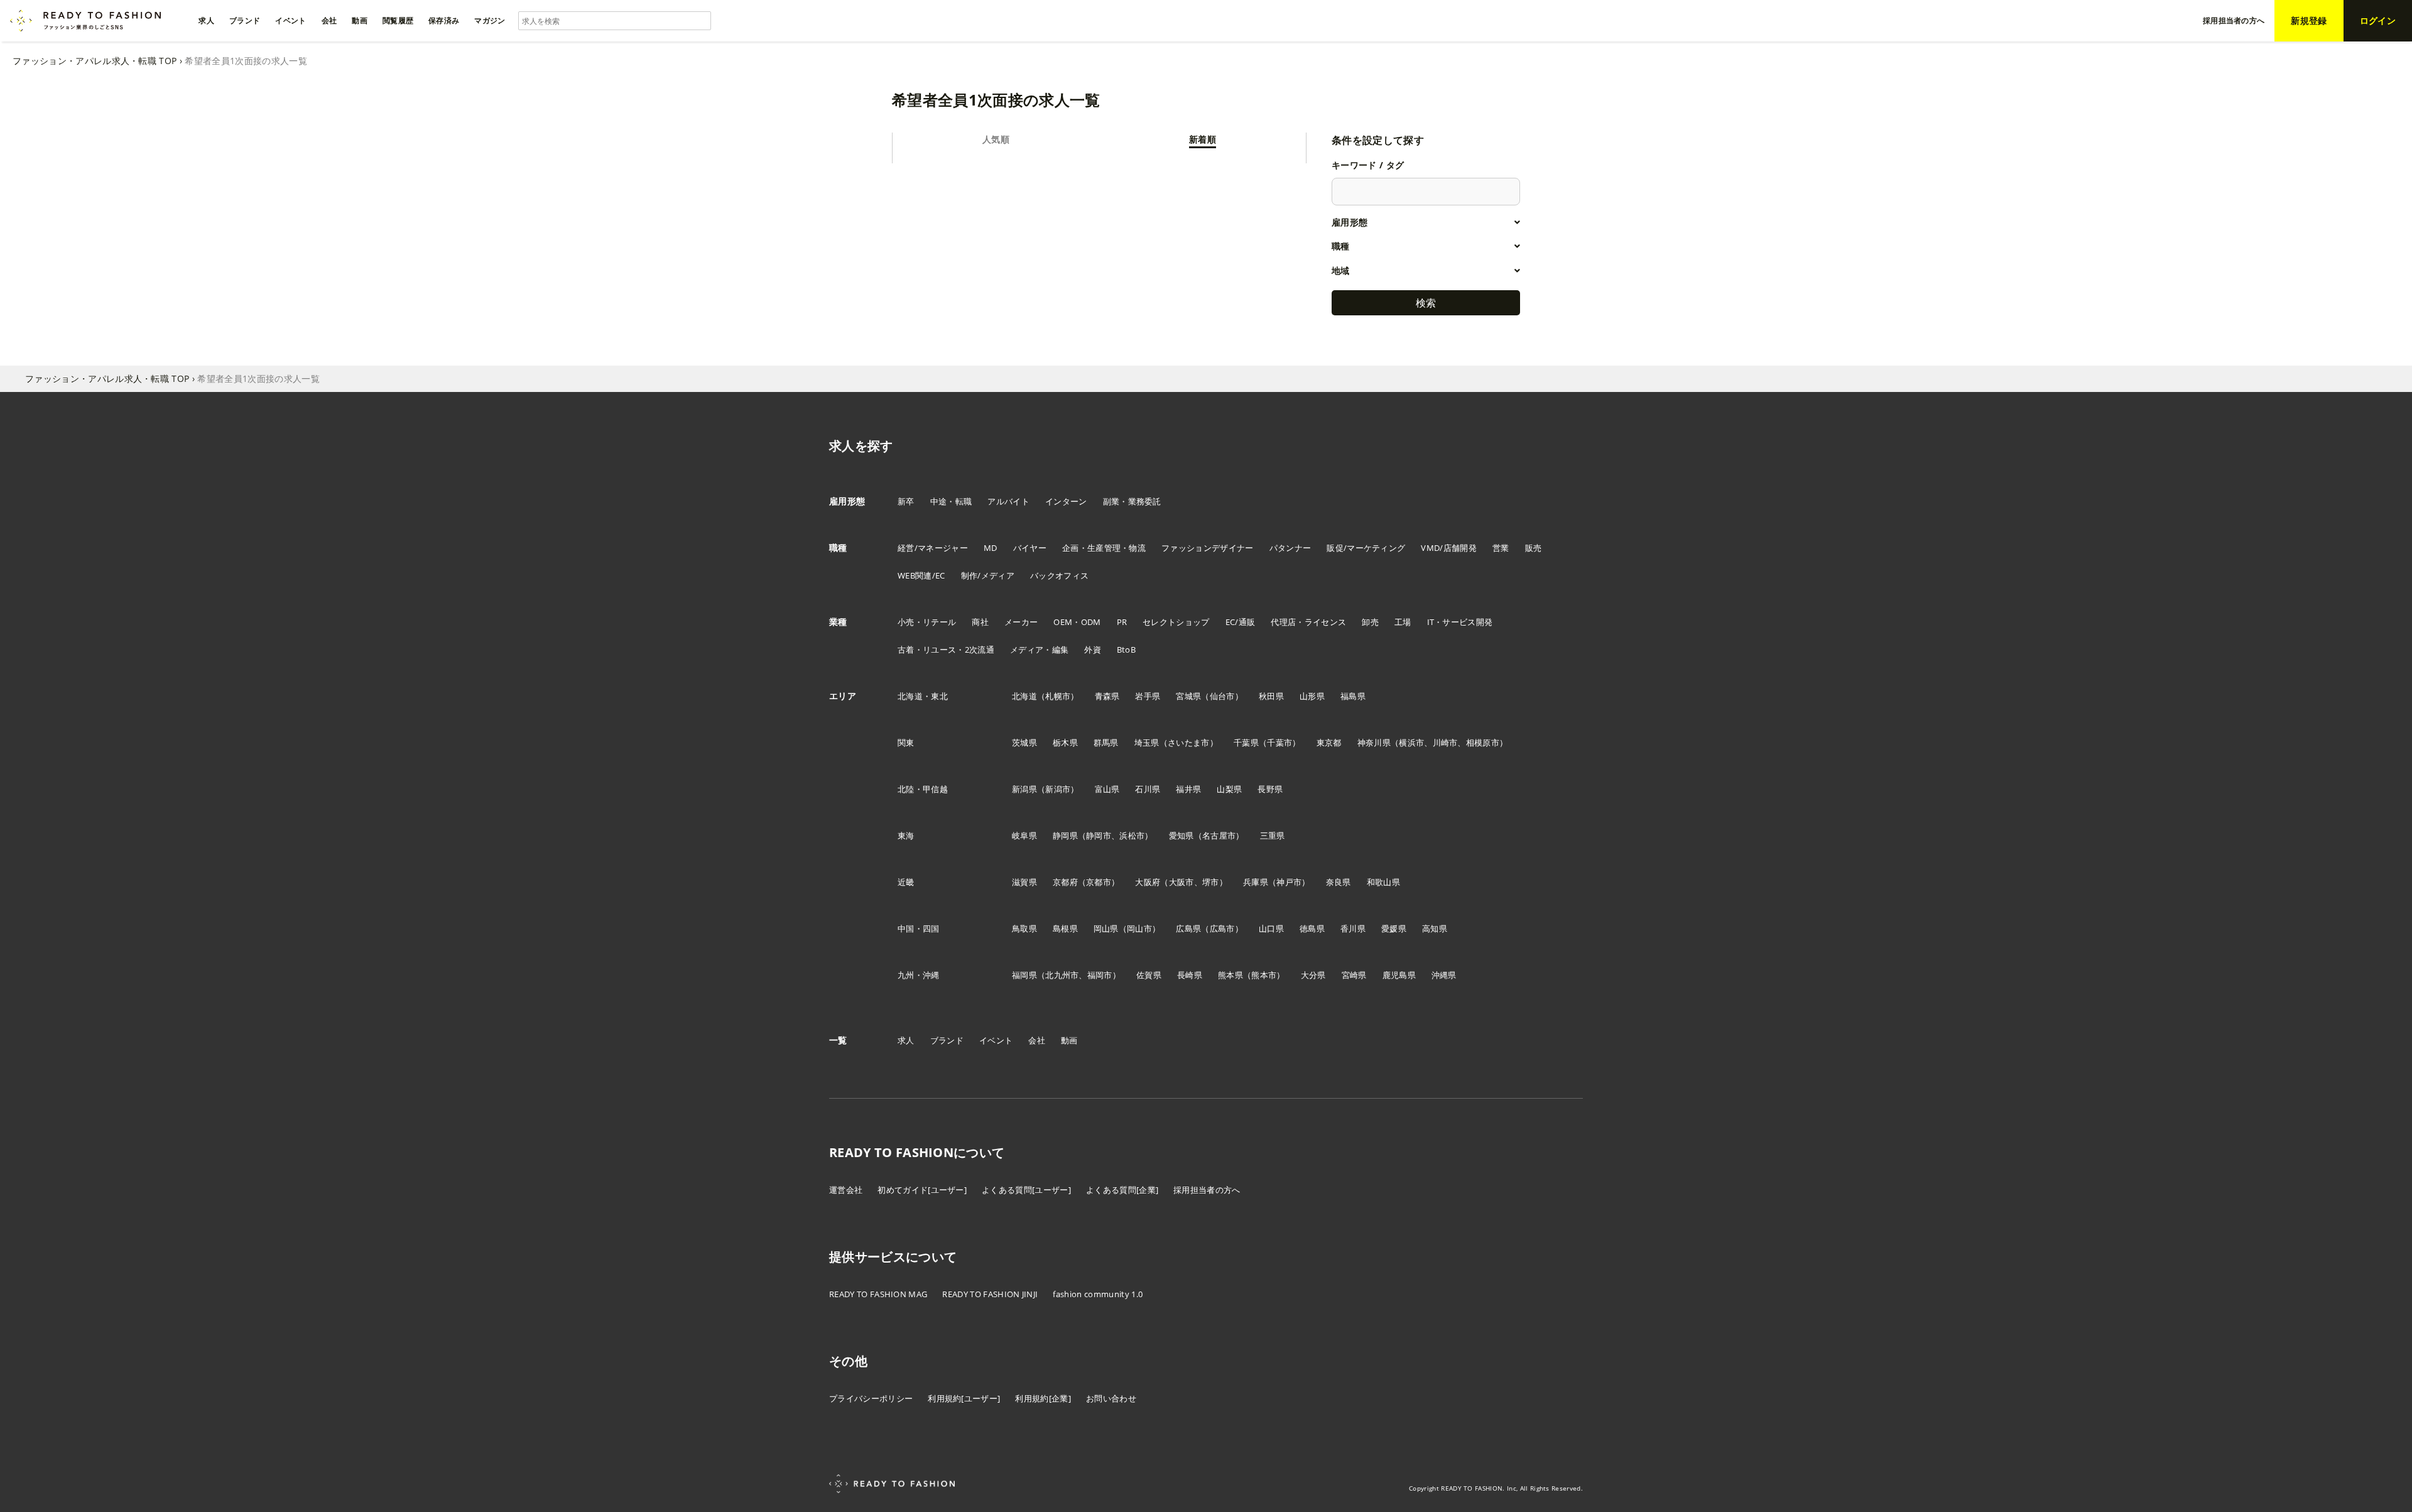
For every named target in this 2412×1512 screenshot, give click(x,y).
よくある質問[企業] (1122, 1190)
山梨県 (1229, 789)
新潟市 (1058, 789)
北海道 (1024, 696)
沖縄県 (1444, 975)
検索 (1426, 303)
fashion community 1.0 (1098, 1294)
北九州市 (1062, 975)
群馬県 (1106, 742)
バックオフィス (1059, 575)
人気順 (996, 139)
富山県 (1107, 789)
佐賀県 (1149, 975)
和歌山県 (1383, 882)
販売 (1534, 548)
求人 (906, 1040)
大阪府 (1148, 882)
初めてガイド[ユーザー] (922, 1190)
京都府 (1065, 882)
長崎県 (1190, 975)
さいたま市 (1189, 742)
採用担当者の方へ (1207, 1190)
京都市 (1099, 882)
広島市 (1222, 928)
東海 (906, 835)
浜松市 (1132, 835)
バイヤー (1030, 548)
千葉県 (1246, 742)
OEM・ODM (1077, 622)
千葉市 (1279, 742)
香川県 (1353, 928)
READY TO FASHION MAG (878, 1294)
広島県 (1188, 928)
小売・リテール (927, 622)
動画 (1069, 1040)
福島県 (1353, 696)
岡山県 (1106, 928)
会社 (1037, 1040)
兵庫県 (1256, 882)
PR (1122, 622)
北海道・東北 (923, 696)
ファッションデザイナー (1208, 548)
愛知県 (1182, 835)
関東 (906, 742)
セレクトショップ (1176, 622)
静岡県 (1065, 835)
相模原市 (1483, 742)
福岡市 (1100, 975)
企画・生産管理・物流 (1104, 548)
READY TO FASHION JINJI (990, 1294)
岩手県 (1148, 696)
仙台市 (1222, 696)
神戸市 (1289, 882)
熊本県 (1230, 975)
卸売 (1370, 622)
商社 (980, 622)
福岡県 (1024, 975)
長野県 (1270, 789)
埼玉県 (1147, 742)
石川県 (1148, 789)
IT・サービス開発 (1460, 622)
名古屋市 (1219, 835)
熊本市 (1264, 975)
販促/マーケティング (1366, 548)
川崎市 (1445, 742)
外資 (1093, 650)
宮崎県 (1354, 975)
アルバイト (1008, 501)
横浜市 (1411, 742)
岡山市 (1139, 928)
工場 (1403, 622)
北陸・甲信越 (923, 789)
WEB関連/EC (921, 575)
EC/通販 (1241, 622)
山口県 (1271, 928)
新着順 (1203, 139)
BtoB (1126, 650)
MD (991, 548)
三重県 (1273, 835)
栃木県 (1065, 742)
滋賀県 (1024, 882)
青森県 (1107, 696)
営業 (1501, 548)
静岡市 (1099, 835)
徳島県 (1312, 928)
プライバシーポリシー (871, 1398)
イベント (996, 1040)
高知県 (1435, 928)
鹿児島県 (1399, 975)
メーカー (1021, 622)
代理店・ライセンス (1308, 622)
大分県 (1313, 975)
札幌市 (1058, 696)
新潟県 (1024, 789)
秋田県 (1271, 696)
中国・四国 (919, 928)
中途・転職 (951, 501)
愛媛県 (1394, 928)
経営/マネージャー (933, 548)
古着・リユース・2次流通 (946, 650)
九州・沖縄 (919, 975)
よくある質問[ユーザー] (1026, 1190)
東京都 (1329, 742)
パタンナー (1290, 548)
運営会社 (846, 1190)
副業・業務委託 (1132, 501)
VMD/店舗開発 (1449, 548)
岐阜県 (1024, 835)
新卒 (906, 501)
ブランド (947, 1040)
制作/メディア (988, 575)
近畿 (906, 882)
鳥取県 (1024, 928)
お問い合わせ (1111, 1398)
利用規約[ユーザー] (964, 1398)
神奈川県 (1374, 742)
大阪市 (1182, 882)
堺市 (1211, 882)
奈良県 (1339, 882)
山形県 (1312, 696)
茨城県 (1024, 742)
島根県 (1065, 928)
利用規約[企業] (1043, 1398)
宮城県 (1188, 696)
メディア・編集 (1039, 650)
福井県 (1188, 789)
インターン (1066, 501)
